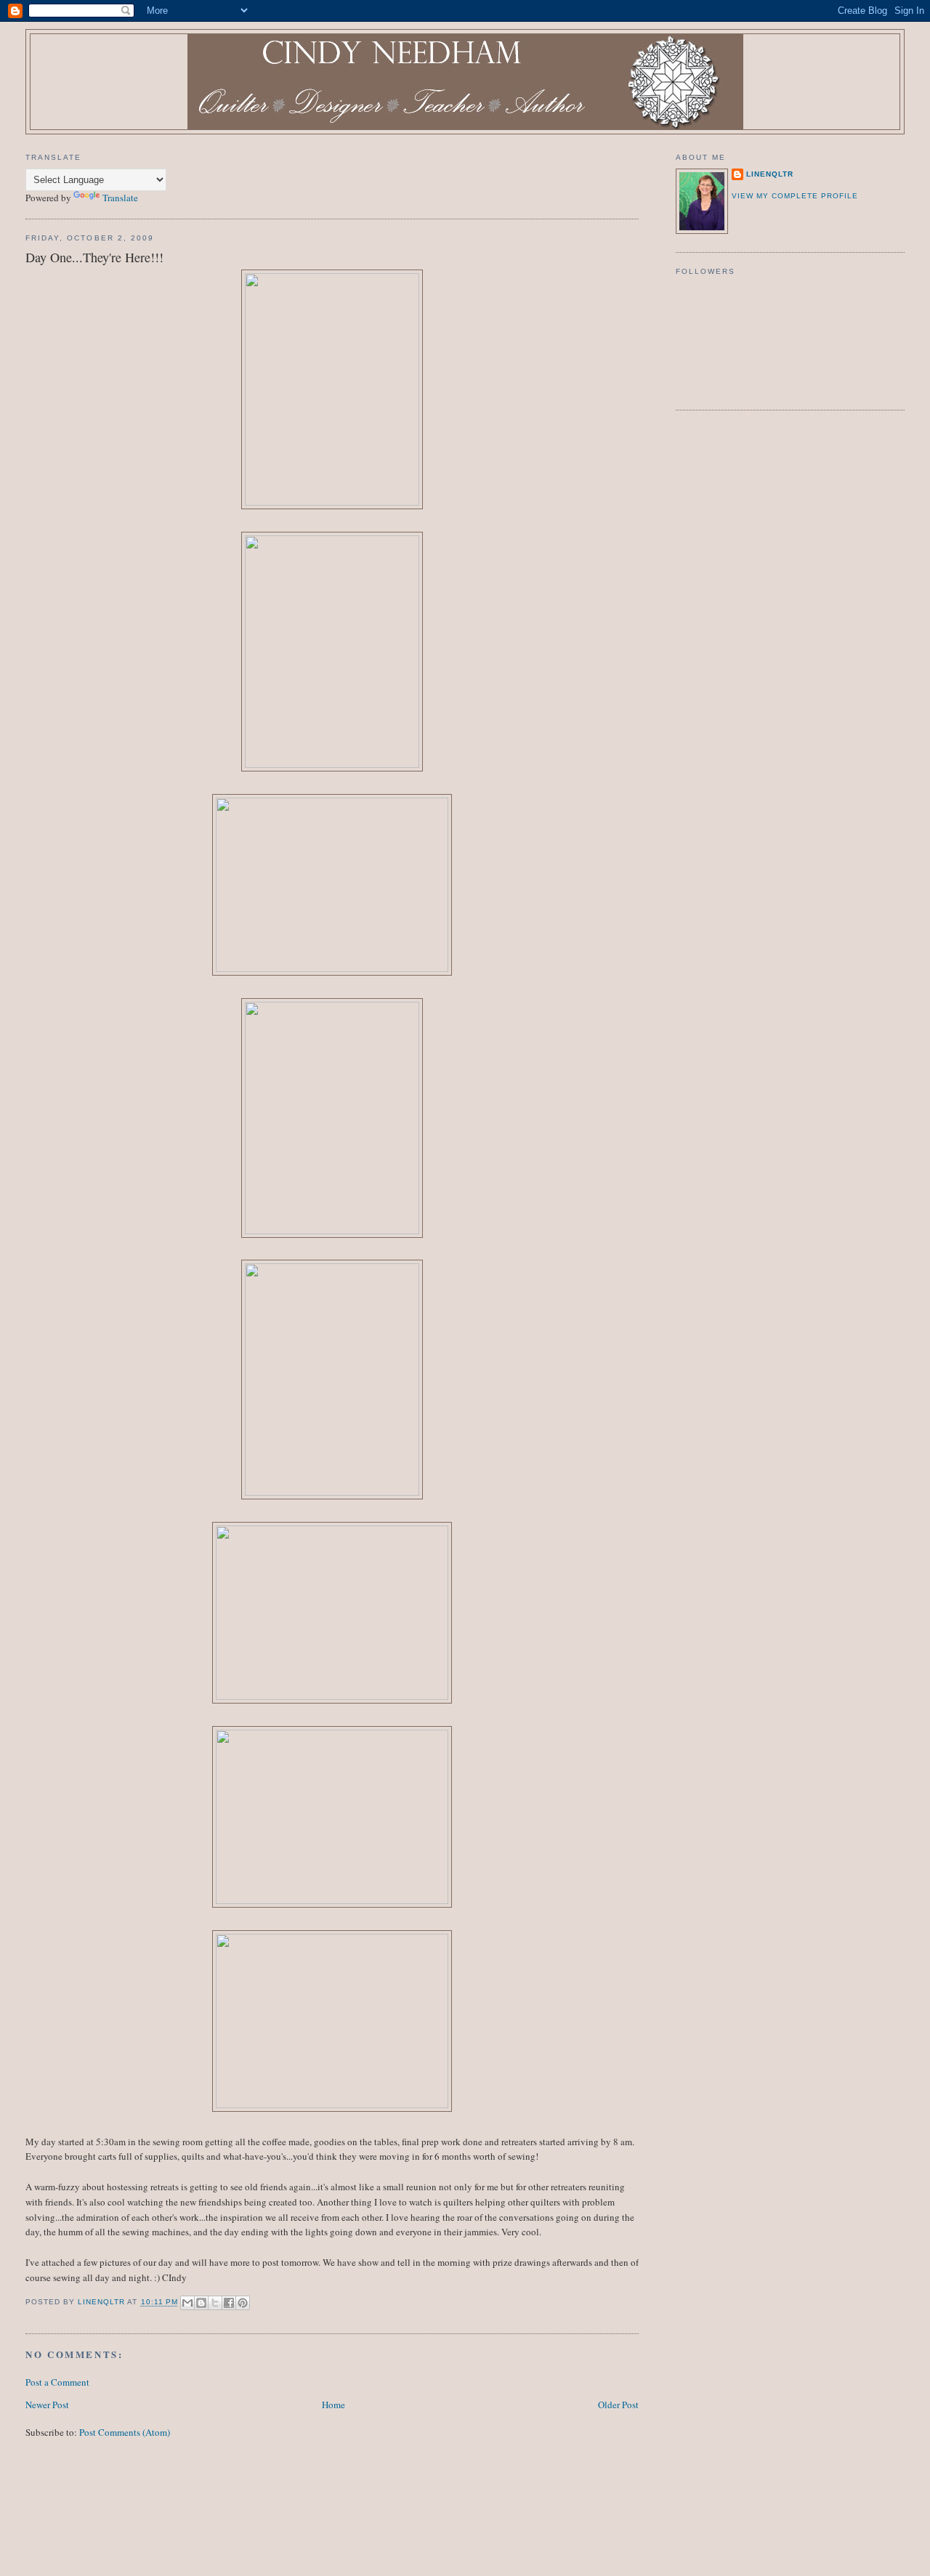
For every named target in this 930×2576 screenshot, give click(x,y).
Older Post (618, 2405)
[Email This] (187, 2303)
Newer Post (47, 2405)
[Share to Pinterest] (243, 2303)
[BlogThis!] (201, 2303)
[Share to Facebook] (229, 2303)
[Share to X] (215, 2303)
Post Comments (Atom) (125, 2432)
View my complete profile (795, 196)
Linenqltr (770, 174)
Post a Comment (57, 2382)
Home (333, 2405)
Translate (120, 198)
